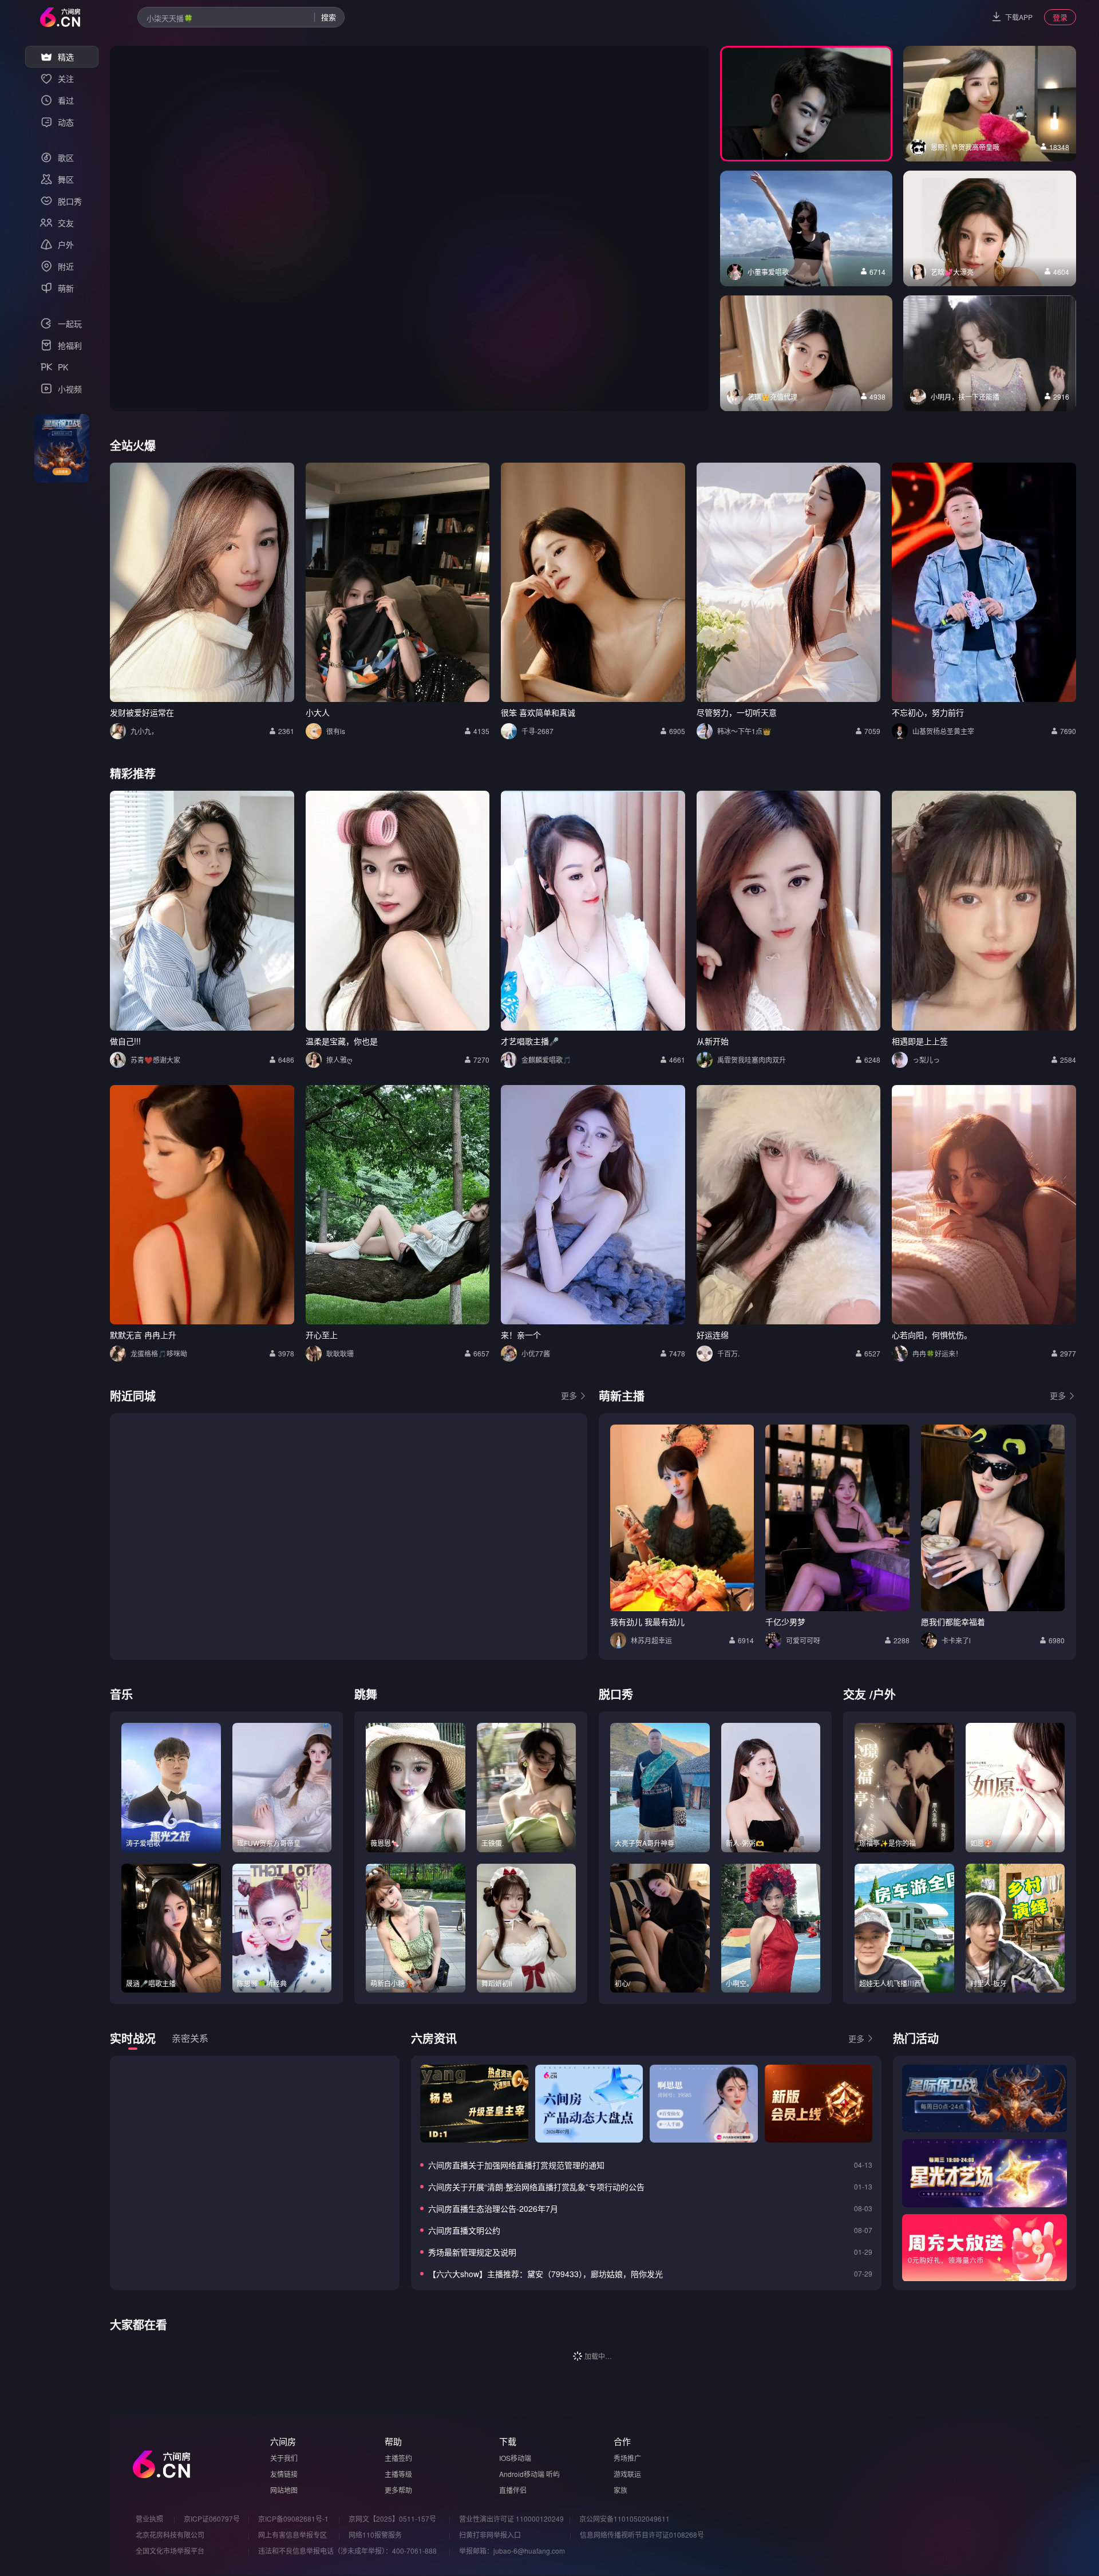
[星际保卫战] (985, 2098)
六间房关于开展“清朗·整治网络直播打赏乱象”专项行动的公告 (536, 2187)
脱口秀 (616, 1694)
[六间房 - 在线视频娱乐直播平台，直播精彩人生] (60, 17)
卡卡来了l (956, 1640)
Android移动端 (522, 2474)
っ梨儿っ (926, 1060)
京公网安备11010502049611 (624, 2518)
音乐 (121, 1694)
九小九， (144, 731)
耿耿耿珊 (340, 1353)
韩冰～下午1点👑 (744, 731)
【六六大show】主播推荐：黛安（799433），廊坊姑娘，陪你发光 (545, 2274)
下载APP (1019, 17)
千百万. (728, 1353)
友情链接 (284, 2474)
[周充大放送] (985, 2248)
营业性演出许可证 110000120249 (511, 2518)
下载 (508, 2441)
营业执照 (149, 2518)
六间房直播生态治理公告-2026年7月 (493, 2208)
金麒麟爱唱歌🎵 (546, 1060)
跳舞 (366, 1694)
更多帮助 (398, 2490)
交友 (855, 1694)
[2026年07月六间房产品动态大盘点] (589, 2104)
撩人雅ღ (339, 1060)
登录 (1060, 17)
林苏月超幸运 (651, 1640)
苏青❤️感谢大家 (155, 1060)
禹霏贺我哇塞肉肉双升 (752, 1060)
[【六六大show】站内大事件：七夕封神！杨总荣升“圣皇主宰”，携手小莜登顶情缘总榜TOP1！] (474, 2104)
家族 (620, 2490)
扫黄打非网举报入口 (490, 2534)
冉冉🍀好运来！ (937, 1353)
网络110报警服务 (375, 2534)
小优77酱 (536, 1353)
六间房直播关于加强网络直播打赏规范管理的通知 (516, 2165)
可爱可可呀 (803, 1640)
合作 (622, 2441)
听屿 (553, 2474)
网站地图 (284, 2490)
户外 (884, 1694)
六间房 (283, 2441)
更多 (569, 1395)
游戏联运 (627, 2474)
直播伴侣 (513, 2490)
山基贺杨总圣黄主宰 (943, 731)
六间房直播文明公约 (464, 2230)
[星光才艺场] (985, 2173)
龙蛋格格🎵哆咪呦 (159, 1353)
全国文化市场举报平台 (170, 2551)
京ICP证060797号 (212, 2518)
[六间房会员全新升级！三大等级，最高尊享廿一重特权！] (819, 2104)
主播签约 (398, 2458)
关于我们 (284, 2458)
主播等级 (398, 2474)
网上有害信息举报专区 (292, 2534)
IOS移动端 (515, 2458)
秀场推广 (627, 2458)
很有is (336, 731)
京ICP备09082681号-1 (293, 2518)
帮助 (393, 2441)
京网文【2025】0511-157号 (392, 2518)
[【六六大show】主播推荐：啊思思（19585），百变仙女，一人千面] (703, 2104)
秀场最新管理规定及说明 (472, 2252)
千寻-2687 (537, 731)
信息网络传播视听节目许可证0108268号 (642, 2534)
